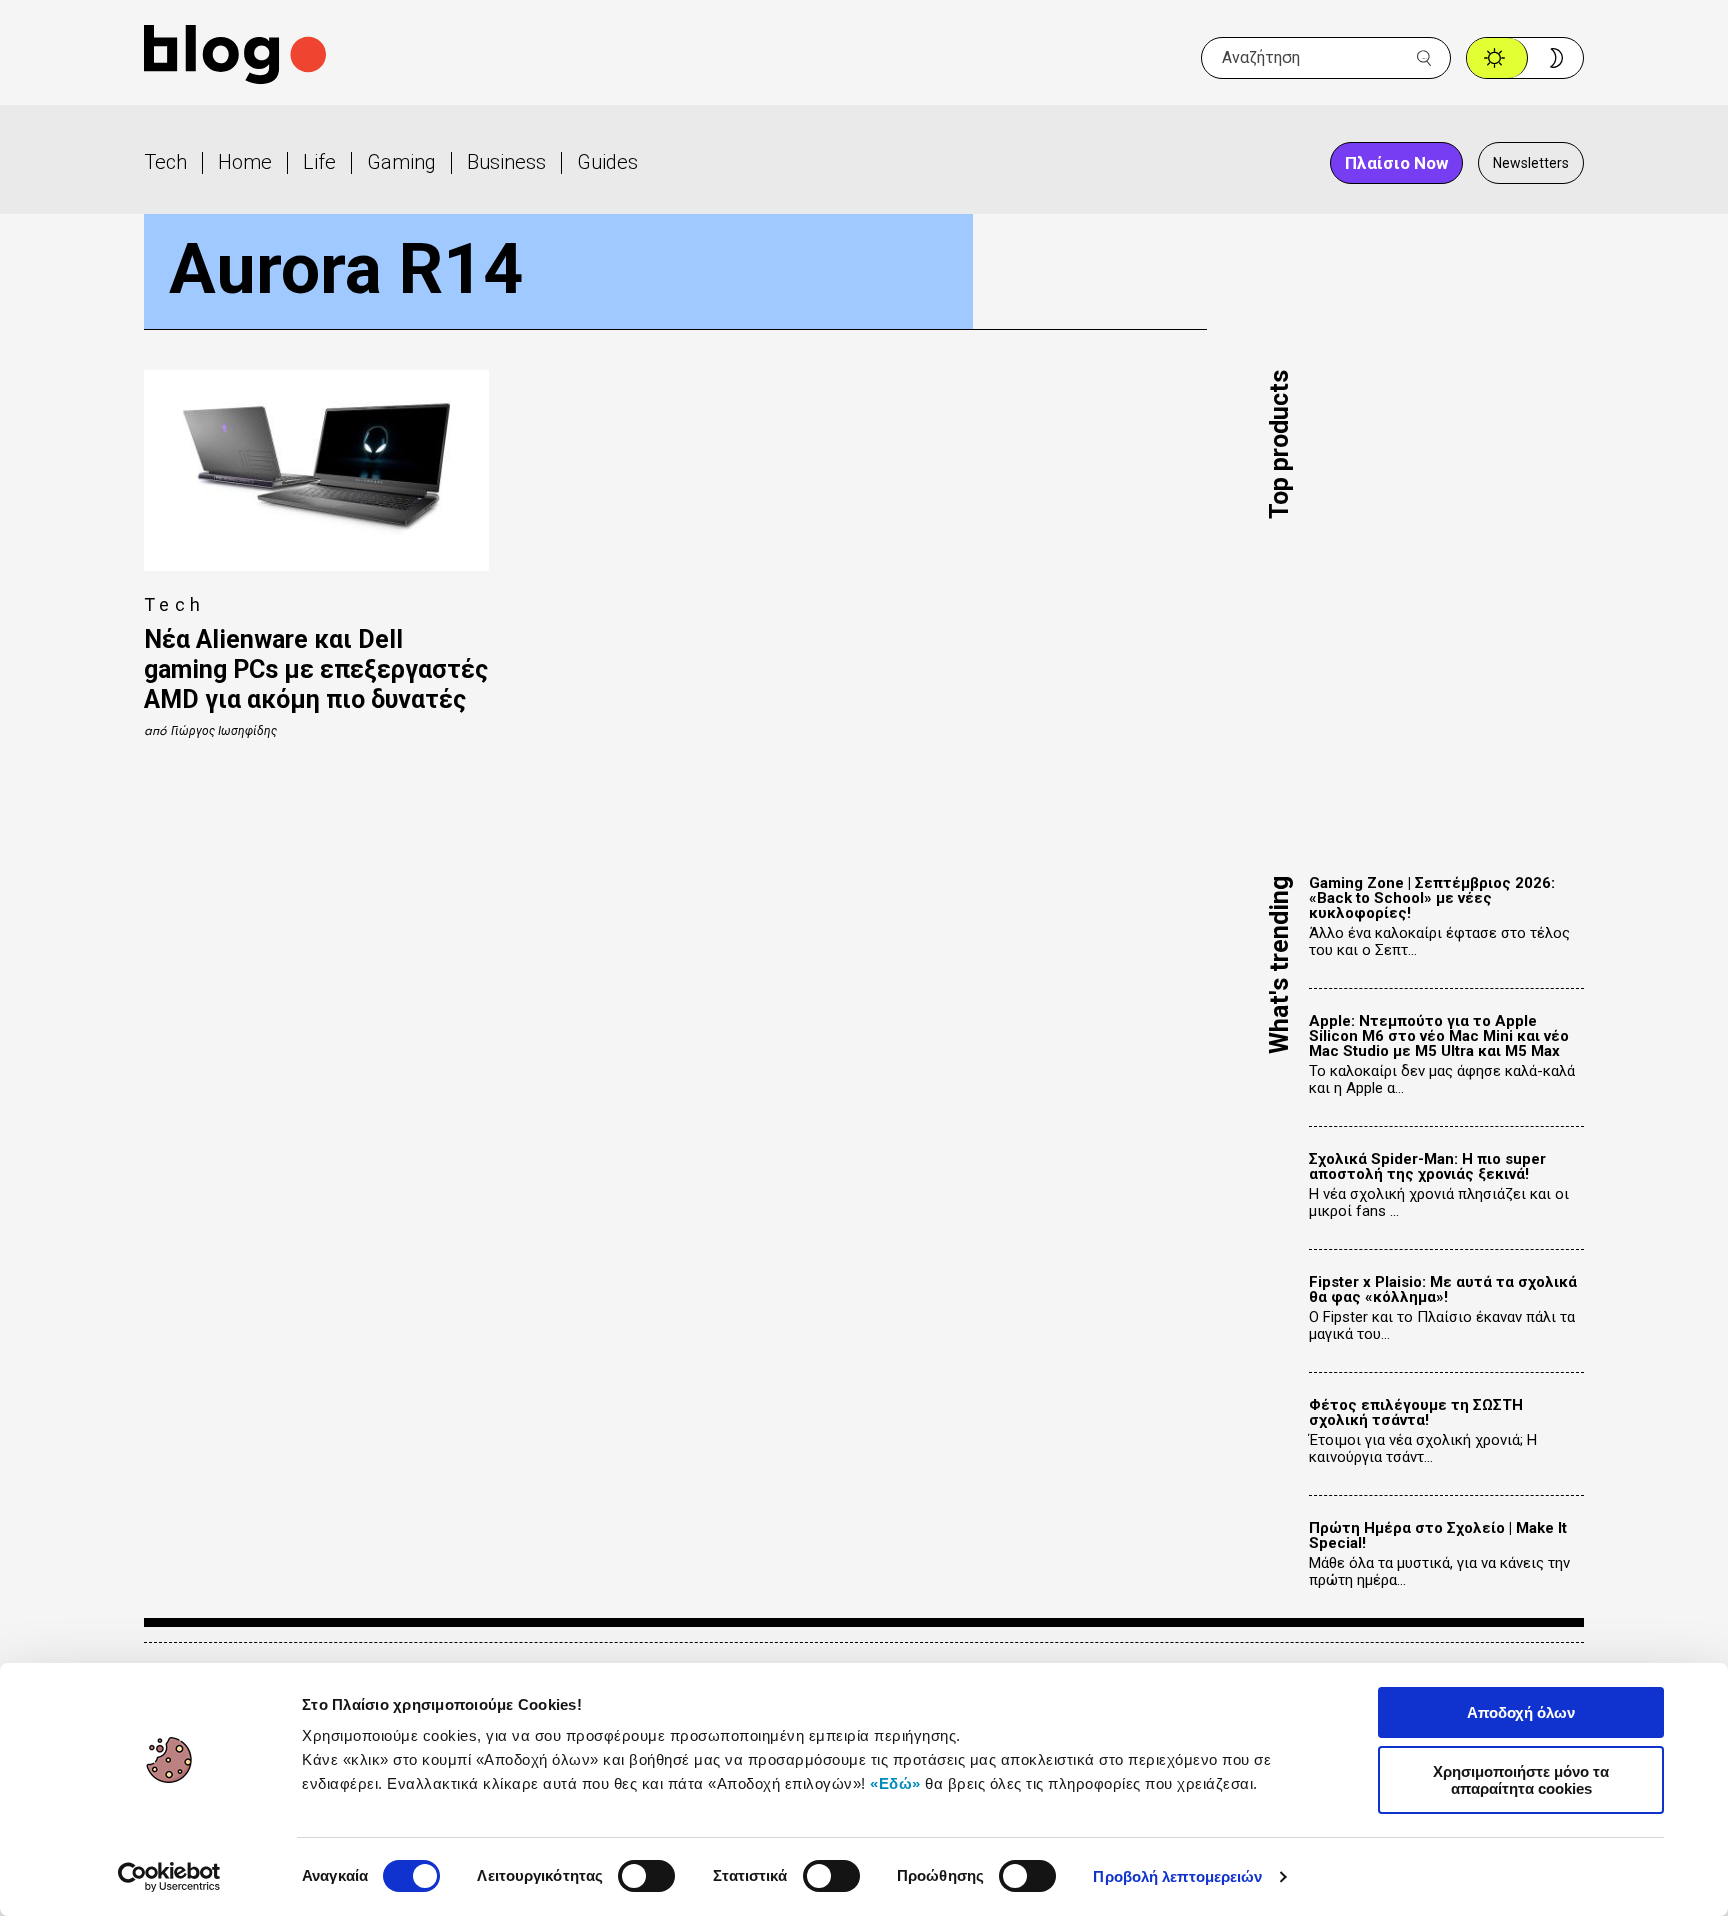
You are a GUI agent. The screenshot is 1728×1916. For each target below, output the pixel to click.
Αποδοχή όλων (1521, 1712)
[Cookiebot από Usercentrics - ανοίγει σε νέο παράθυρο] (169, 1877)
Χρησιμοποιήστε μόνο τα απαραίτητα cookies (1521, 1780)
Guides (607, 162)
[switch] (646, 1876)
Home (245, 162)
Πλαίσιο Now (1396, 163)
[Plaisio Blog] (235, 57)
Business (506, 162)
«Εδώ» (895, 1783)
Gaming (401, 162)
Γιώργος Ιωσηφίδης (224, 731)
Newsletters (1531, 163)
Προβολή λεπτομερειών (1177, 1876)
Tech (165, 162)
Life (319, 162)
